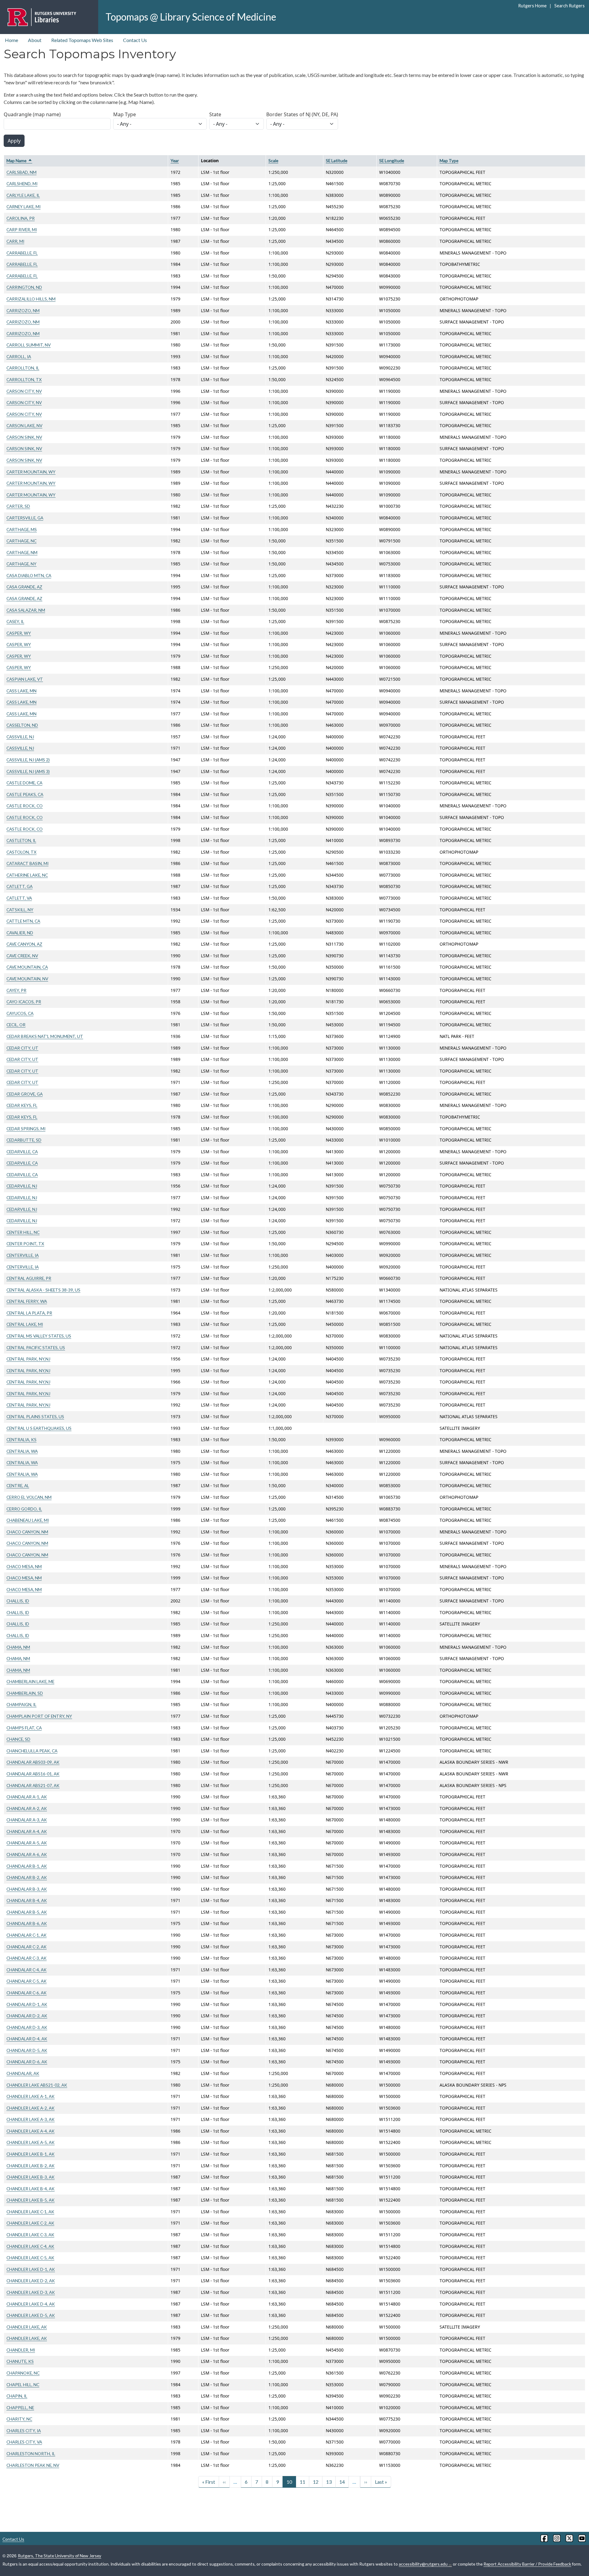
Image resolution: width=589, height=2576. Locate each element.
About (35, 40)
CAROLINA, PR (21, 218)
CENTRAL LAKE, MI (25, 1324)
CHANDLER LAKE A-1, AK (31, 2096)
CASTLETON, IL (21, 840)
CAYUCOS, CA (20, 1013)
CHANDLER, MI (21, 2350)
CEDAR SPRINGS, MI (26, 1129)
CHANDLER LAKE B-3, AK (31, 2177)
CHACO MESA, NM (24, 1566)
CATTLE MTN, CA (23, 921)
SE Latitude (337, 161)
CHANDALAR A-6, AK (27, 1854)
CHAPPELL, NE (20, 2408)
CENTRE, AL (18, 1485)
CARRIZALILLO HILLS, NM (31, 299)
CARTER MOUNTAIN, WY (31, 472)
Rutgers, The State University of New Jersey (60, 2556)
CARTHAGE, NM (22, 552)
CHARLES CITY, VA (24, 2442)
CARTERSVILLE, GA (25, 518)
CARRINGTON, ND (24, 287)
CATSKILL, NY (20, 910)
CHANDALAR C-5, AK (27, 1981)
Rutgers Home (532, 6)
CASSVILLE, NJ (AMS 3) (28, 771)
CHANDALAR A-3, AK (27, 1820)
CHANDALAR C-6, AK (27, 1993)
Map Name (19, 161)
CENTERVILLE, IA (23, 1255)
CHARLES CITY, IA (24, 2431)
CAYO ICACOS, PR (24, 1002)
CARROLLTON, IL (23, 368)
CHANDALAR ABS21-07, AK (33, 1785)
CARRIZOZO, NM (23, 310)
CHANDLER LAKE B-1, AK (31, 2154)
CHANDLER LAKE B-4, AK (31, 2189)
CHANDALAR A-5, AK (27, 1843)
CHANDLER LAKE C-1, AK (30, 2212)
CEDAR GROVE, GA (25, 1094)
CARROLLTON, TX (24, 379)
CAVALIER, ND (20, 933)
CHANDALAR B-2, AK (27, 1877)
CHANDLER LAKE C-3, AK (30, 2235)
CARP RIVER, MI (22, 230)
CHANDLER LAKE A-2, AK (31, 2108)
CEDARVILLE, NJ (22, 1186)
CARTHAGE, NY (21, 564)
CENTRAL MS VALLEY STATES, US (39, 1336)
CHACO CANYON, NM (27, 1532)
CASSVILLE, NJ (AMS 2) (28, 760)
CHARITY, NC (19, 2419)
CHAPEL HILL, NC (23, 2385)
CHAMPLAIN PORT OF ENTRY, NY (39, 1716)
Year (175, 161)
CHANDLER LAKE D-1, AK (31, 2269)
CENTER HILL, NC (23, 1232)
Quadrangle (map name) (32, 114)
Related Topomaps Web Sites (82, 40)
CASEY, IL (15, 621)
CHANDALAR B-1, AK (27, 1866)
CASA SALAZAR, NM (26, 610)
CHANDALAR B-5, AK (27, 1912)
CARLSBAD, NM (21, 172)
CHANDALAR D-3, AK (27, 2027)
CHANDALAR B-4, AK (27, 1900)
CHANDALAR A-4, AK (27, 1831)
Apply (14, 141)
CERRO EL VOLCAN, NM (29, 1497)
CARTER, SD (18, 506)
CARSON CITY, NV (24, 391)
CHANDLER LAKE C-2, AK (30, 2223)
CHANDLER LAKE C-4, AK (30, 2246)
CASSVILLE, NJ (20, 737)
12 (316, 2482)
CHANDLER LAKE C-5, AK (30, 2258)
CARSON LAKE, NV (24, 425)
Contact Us (135, 40)
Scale (273, 161)
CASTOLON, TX (21, 852)
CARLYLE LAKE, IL (23, 195)
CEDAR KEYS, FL (22, 1105)
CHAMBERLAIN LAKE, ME (30, 1681)
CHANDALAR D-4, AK (27, 2039)
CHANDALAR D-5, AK (27, 2050)
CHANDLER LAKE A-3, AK (31, 2119)
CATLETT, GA (19, 886)
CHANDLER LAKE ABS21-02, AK (37, 2085)
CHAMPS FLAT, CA (24, 1728)
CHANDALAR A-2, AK (27, 1808)
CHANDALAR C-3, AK (27, 1958)
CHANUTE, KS (20, 2361)
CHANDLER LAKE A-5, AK (31, 2142)
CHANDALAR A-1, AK (27, 1797)
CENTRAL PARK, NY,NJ (28, 1359)
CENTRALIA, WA (22, 1451)
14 (342, 2482)
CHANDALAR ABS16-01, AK (33, 1774)
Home (12, 40)
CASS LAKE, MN (21, 691)
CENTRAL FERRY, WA (27, 1301)
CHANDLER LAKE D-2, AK (31, 2281)
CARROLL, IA (19, 356)
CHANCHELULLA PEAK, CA (32, 1751)
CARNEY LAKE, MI (23, 207)
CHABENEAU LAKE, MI (28, 1520)
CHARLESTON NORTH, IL (31, 2454)
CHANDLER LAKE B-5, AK (31, 2200)
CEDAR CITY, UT (22, 1048)
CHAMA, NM (18, 1647)
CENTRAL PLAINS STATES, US (35, 1416)
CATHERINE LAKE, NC (27, 875)
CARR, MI (15, 241)
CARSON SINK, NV (24, 437)
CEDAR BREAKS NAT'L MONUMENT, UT (45, 1036)
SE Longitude (392, 161)
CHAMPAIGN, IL (21, 1704)
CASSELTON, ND (22, 725)
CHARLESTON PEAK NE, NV (33, 2465)
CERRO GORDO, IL (24, 1509)
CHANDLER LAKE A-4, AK (31, 2131)
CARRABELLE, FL (22, 253)
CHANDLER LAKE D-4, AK (31, 2304)
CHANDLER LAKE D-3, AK (31, 2292)
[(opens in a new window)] (544, 2538)
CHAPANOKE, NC (23, 2373)
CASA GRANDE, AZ (24, 587)
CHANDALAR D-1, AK (27, 2004)
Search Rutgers (569, 6)
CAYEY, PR (16, 990)
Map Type (125, 114)
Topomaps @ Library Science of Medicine (191, 17)
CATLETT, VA (19, 898)
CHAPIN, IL (17, 2396)
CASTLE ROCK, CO (25, 806)
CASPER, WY (19, 633)
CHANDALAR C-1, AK (27, 1935)
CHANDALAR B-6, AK (27, 1923)
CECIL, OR (16, 1025)
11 (302, 2482)
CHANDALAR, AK (23, 2073)
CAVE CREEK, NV (22, 956)
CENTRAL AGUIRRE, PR (29, 1278)
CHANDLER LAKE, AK (27, 2327)
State (215, 114)
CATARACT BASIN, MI (27, 863)
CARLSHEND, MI (22, 184)
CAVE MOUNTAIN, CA (27, 967)
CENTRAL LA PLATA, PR (29, 1313)
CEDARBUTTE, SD (24, 1140)
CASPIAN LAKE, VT (25, 679)
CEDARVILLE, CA (22, 1152)
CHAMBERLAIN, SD (25, 1693)
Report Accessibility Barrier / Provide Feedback (527, 2564)
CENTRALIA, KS (21, 1439)
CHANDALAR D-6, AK (27, 2062)
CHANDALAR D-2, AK (27, 2016)
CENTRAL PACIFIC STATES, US (36, 1347)
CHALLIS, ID (18, 1601)
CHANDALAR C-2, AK (27, 1947)
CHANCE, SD (18, 1739)
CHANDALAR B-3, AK (27, 1889)
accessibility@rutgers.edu (423, 2564)
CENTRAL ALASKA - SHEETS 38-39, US (43, 1290)
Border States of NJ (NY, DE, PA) (302, 114)
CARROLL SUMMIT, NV (29, 345)
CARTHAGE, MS (22, 529)
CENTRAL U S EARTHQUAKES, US (39, 1428)
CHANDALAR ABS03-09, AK (33, 1762)
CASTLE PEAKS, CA (25, 794)
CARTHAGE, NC (21, 541)
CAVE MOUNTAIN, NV (27, 979)
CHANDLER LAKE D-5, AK (31, 2315)
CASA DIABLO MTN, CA (29, 575)
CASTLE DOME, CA (24, 783)
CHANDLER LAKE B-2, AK (31, 2166)
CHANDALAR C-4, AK (27, 1970)
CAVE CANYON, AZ (24, 944)
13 (329, 2482)
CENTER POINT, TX (25, 1244)
